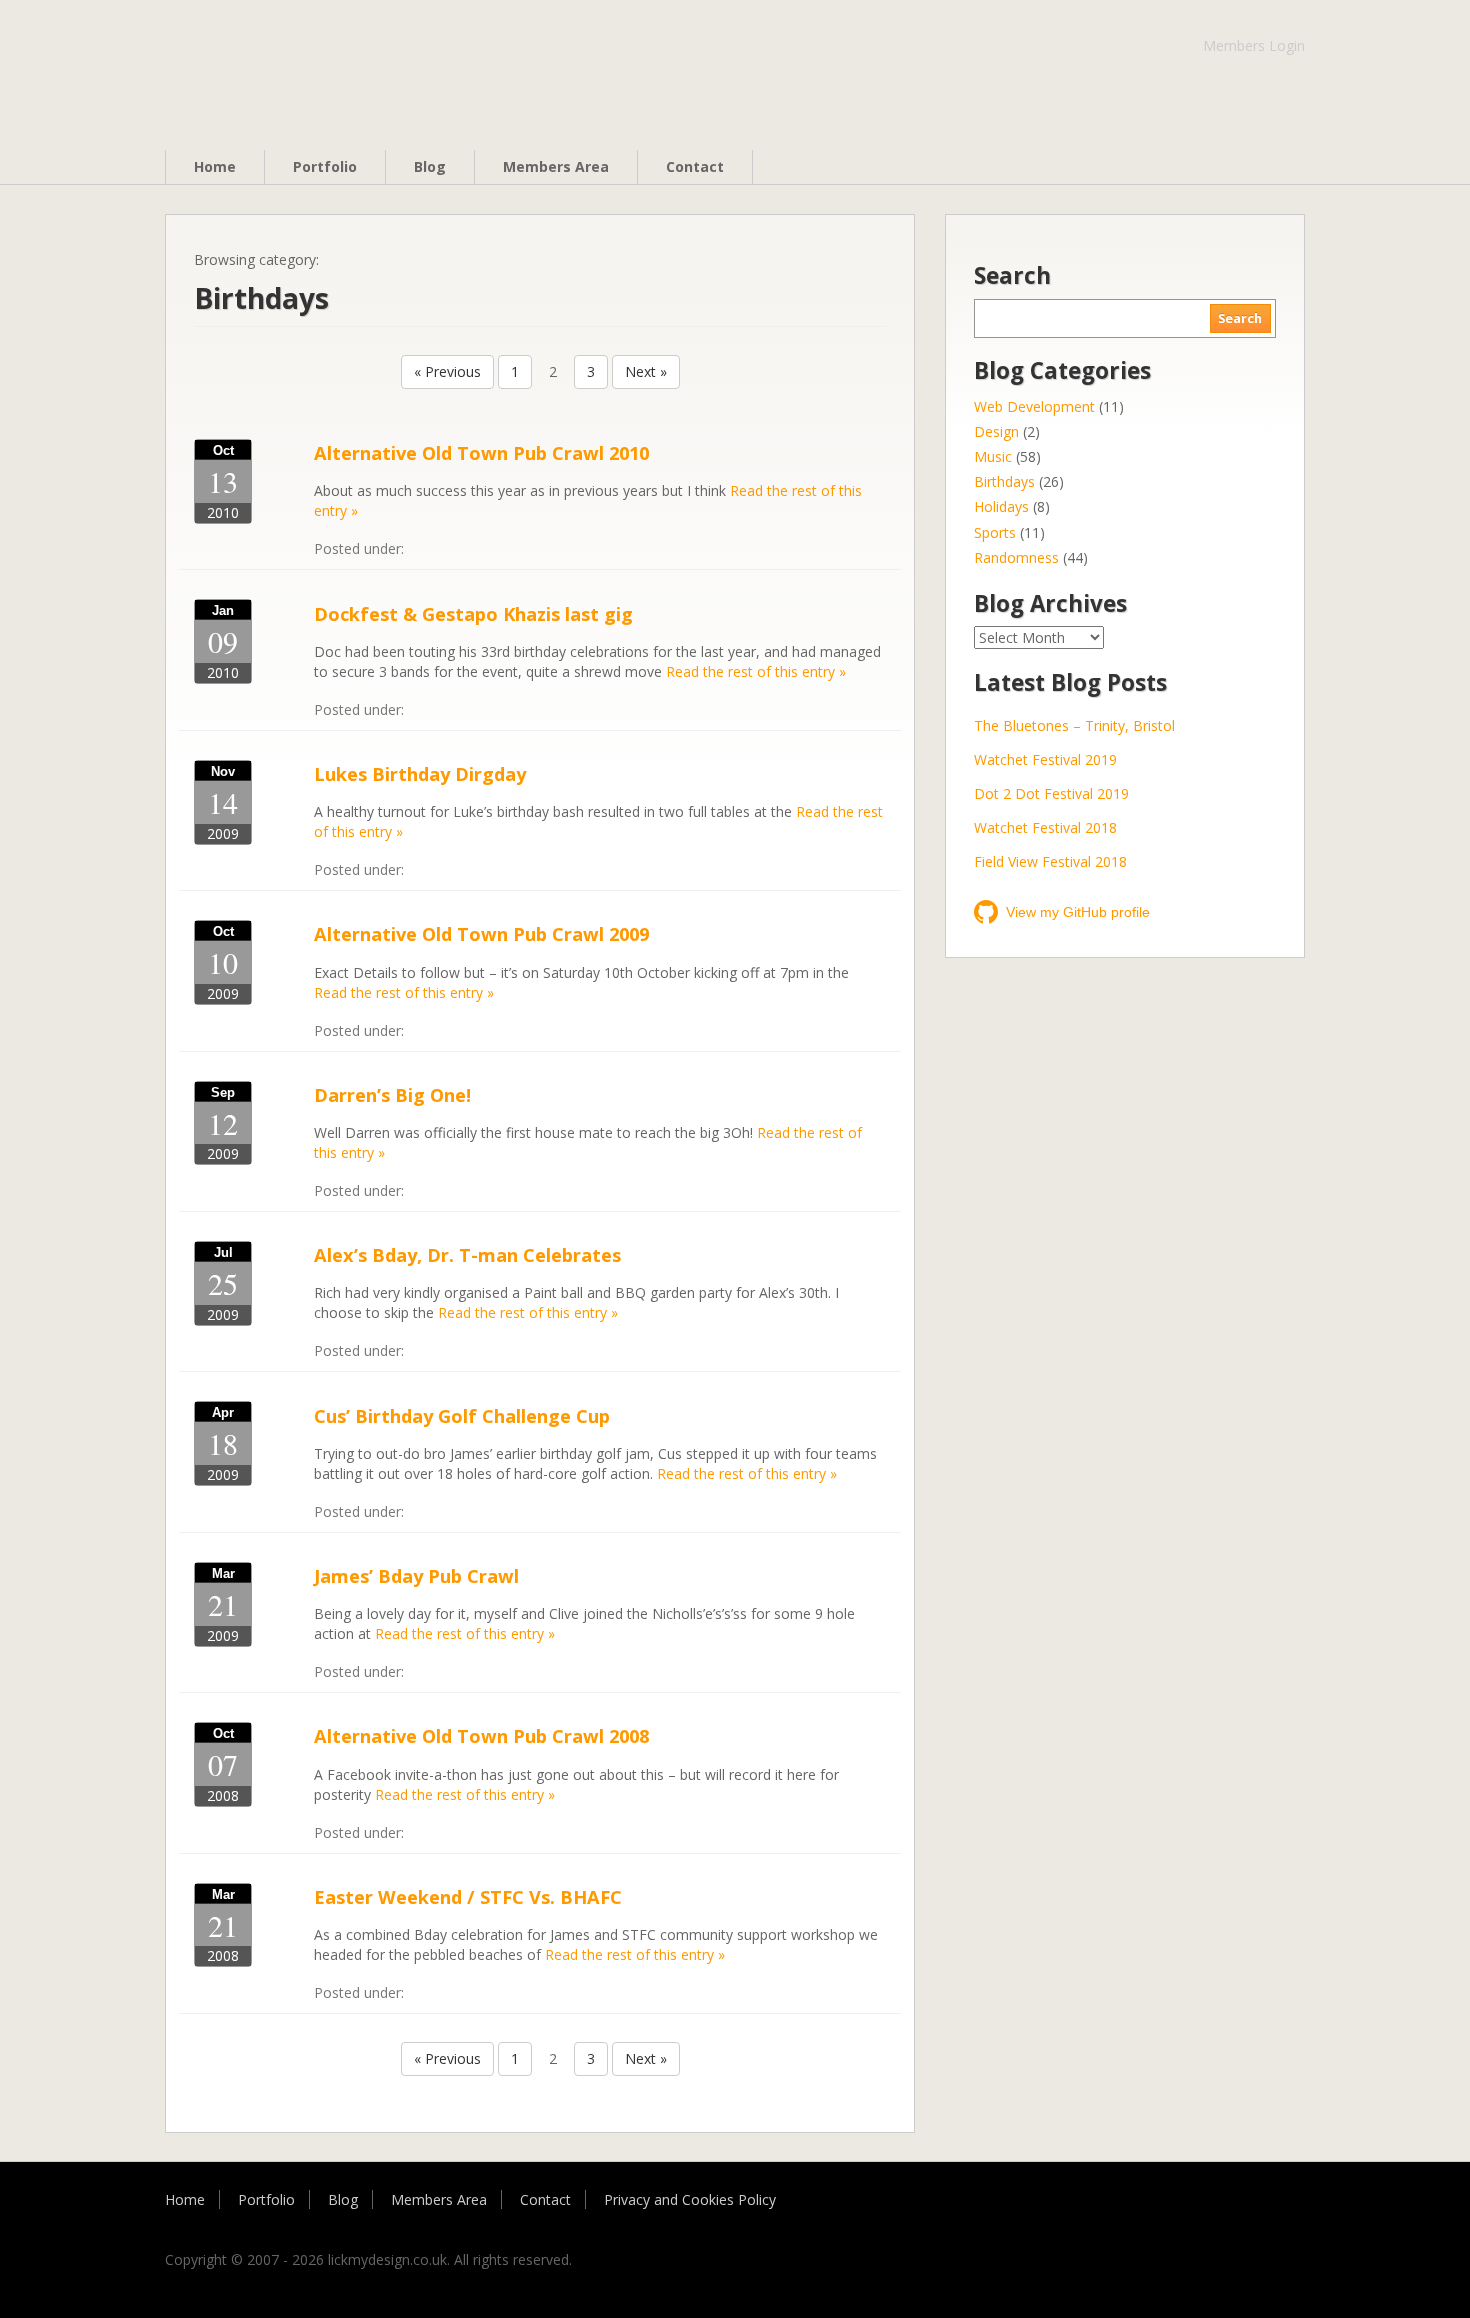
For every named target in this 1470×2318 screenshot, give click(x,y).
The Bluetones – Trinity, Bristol (1074, 725)
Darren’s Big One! (392, 1095)
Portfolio (325, 166)
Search (1240, 318)
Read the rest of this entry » (756, 671)
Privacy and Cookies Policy (690, 2199)
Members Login (1254, 45)
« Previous (447, 371)
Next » (646, 371)
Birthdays (1004, 481)
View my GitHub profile (1078, 912)
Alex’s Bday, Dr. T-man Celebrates (467, 1255)
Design (996, 431)
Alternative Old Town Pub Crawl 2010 (481, 453)
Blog (430, 166)
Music (993, 456)
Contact (695, 166)
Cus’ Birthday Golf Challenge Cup (462, 1416)
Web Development (1034, 406)
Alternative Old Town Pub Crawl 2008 (481, 1736)
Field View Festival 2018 (1050, 861)
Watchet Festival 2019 (1045, 759)
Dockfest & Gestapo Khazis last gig (473, 614)
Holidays (1001, 506)
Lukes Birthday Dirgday (420, 774)
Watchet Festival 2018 (1045, 827)
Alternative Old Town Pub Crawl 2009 (481, 934)
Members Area (556, 166)
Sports (995, 532)
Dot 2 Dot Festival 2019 (1051, 793)
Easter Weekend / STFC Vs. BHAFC (468, 1897)
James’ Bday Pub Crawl (416, 1576)
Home (215, 166)
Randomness (1016, 557)
